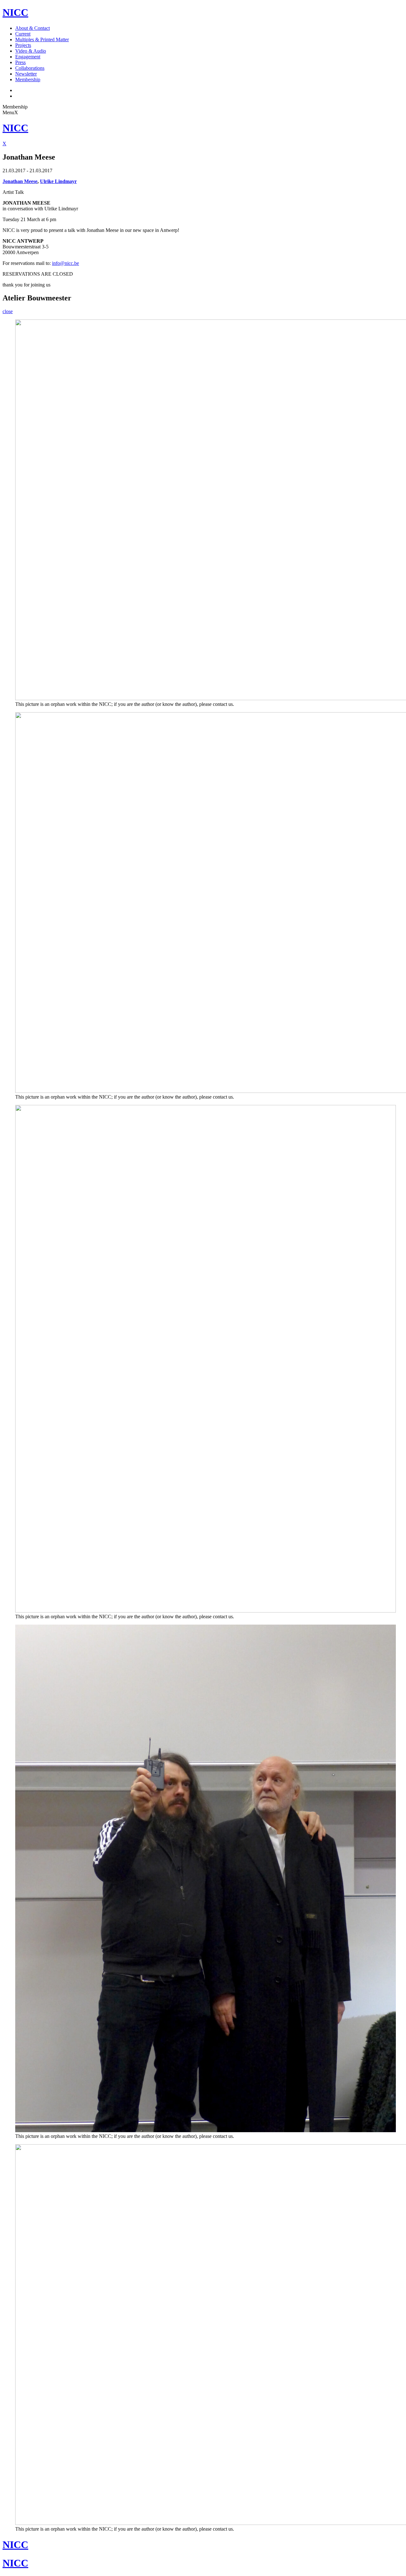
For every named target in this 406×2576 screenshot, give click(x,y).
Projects (23, 45)
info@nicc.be (65, 263)
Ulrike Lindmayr (58, 181)
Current (23, 34)
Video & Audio (31, 51)
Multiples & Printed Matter (42, 39)
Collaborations (30, 68)
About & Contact (33, 28)
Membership (28, 79)
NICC (15, 12)
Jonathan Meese (20, 181)
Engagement (28, 57)
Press (20, 62)
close (8, 311)
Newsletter (26, 74)
